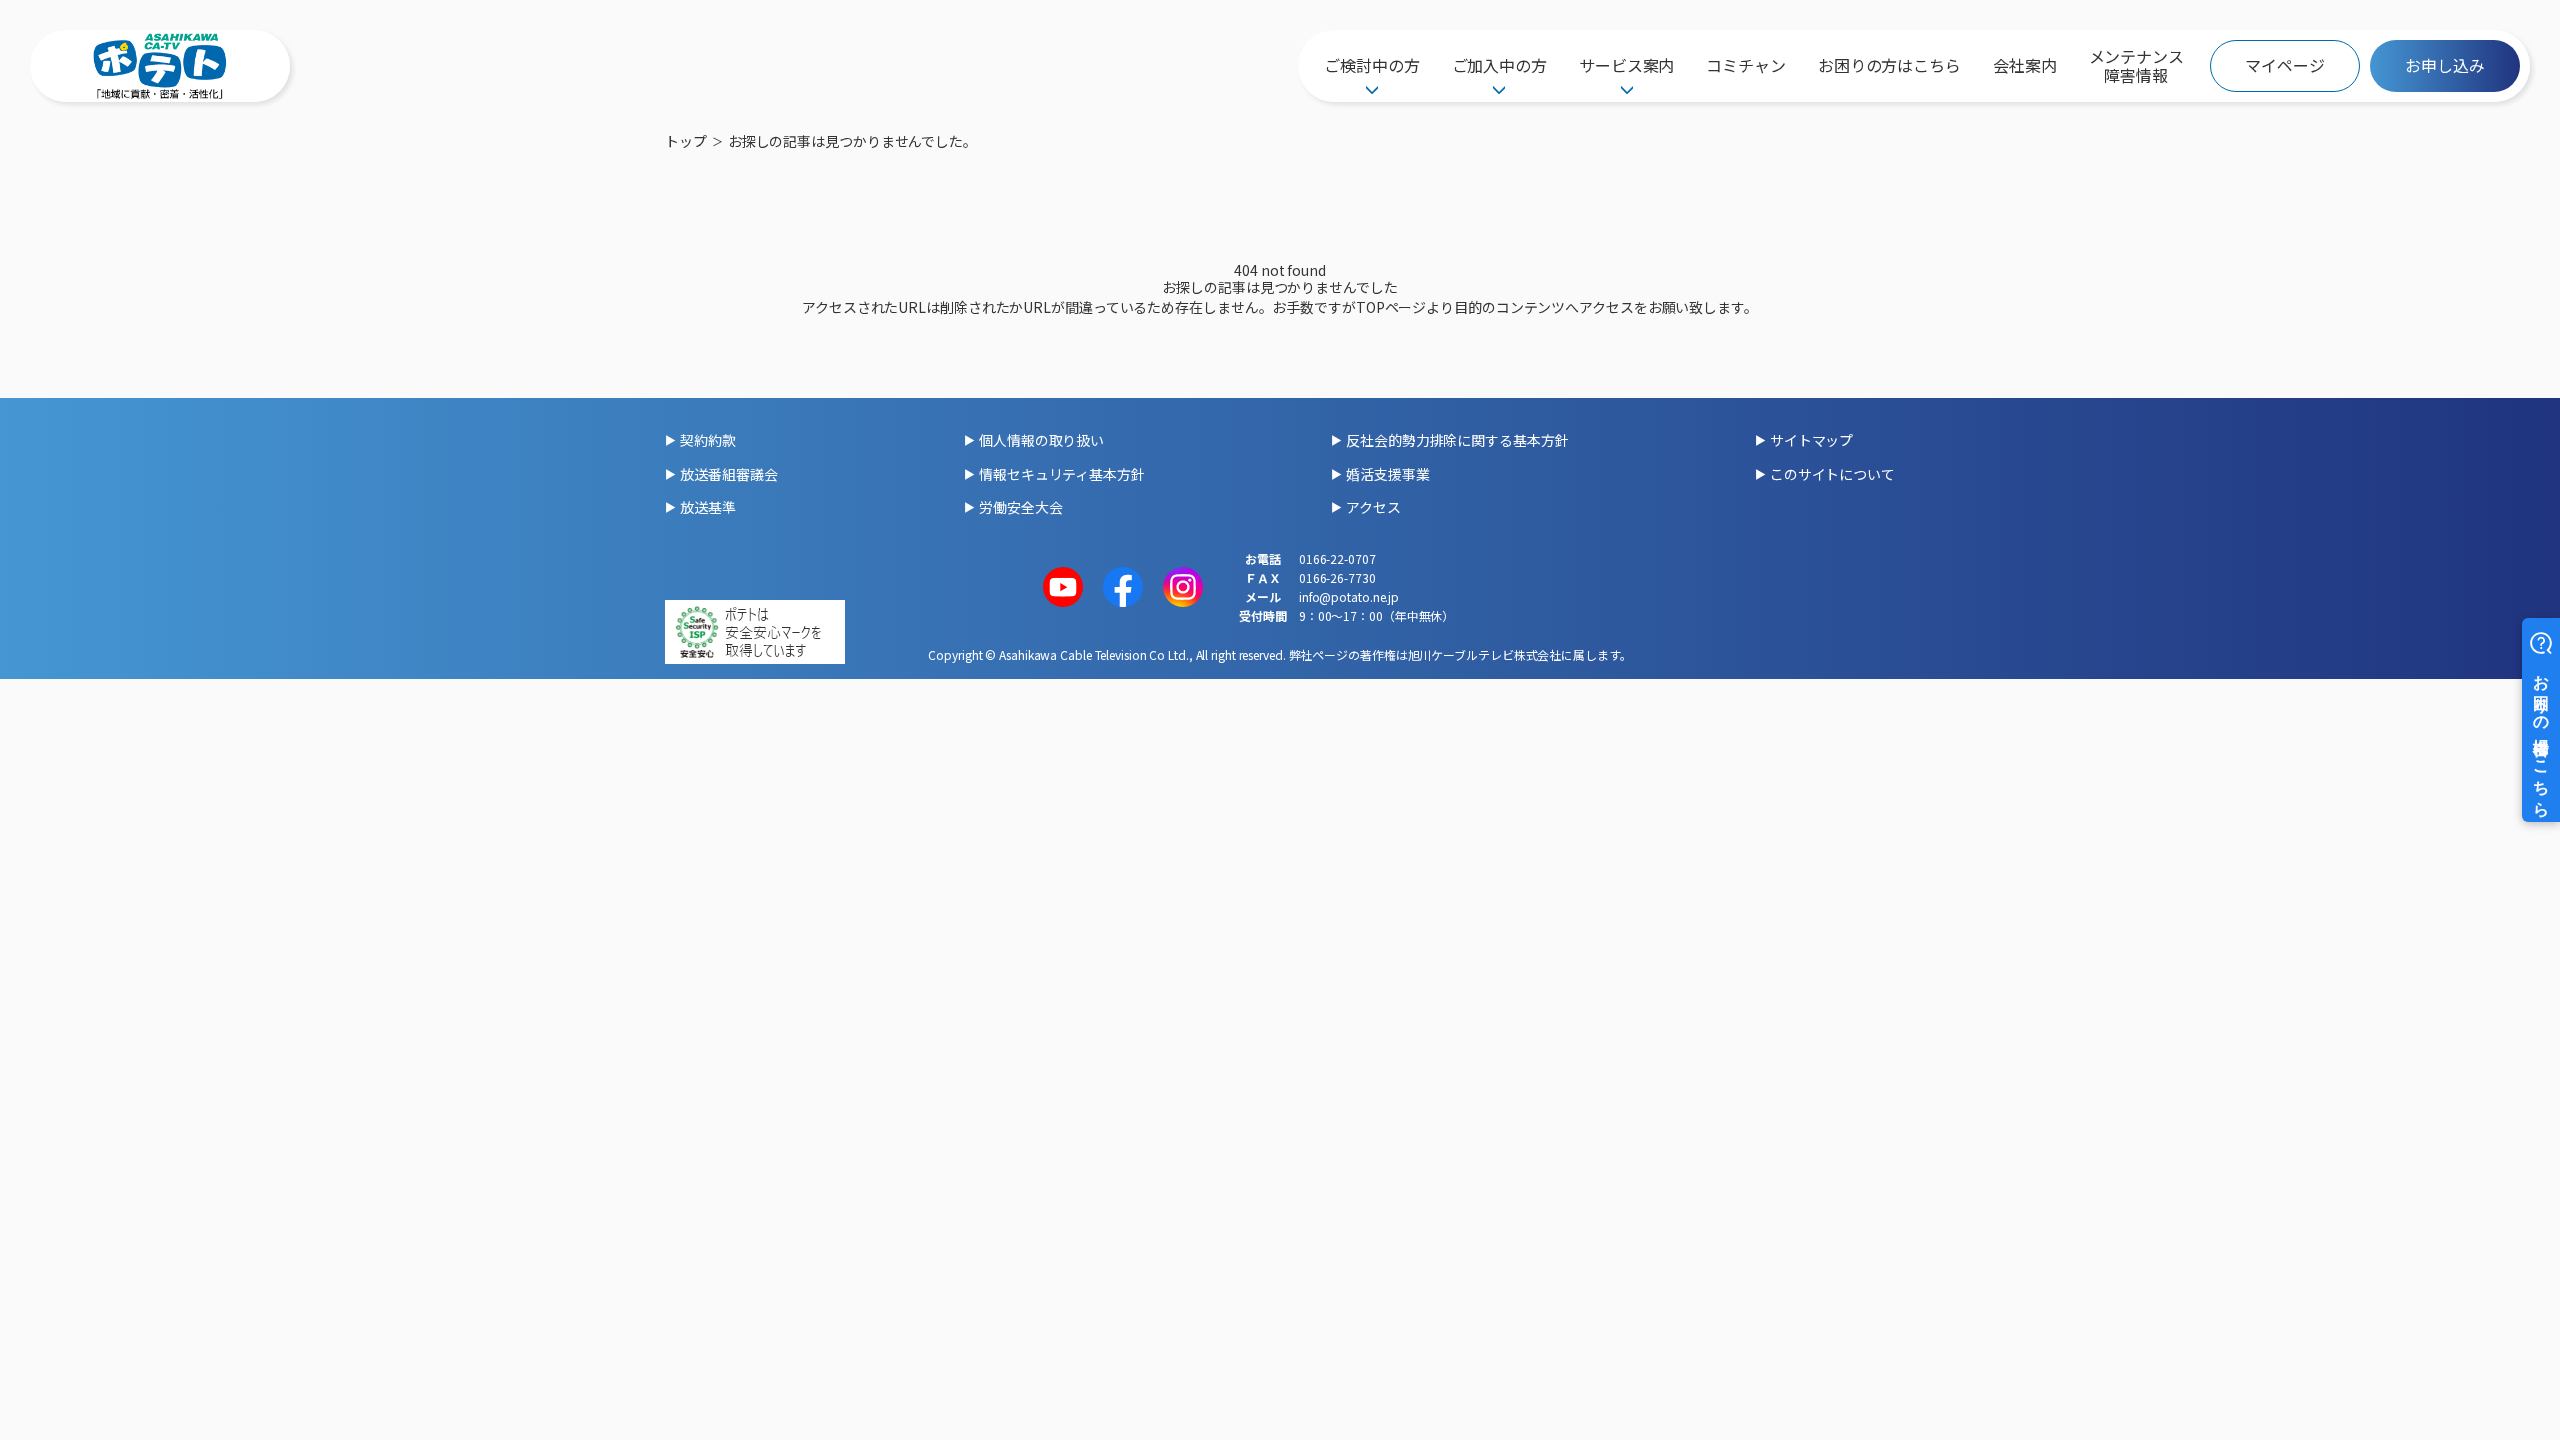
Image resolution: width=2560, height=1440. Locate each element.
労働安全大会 (1020, 507)
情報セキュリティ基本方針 (1062, 474)
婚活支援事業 (1387, 474)
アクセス (1373, 507)
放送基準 (708, 507)
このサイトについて (1832, 474)
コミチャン (1746, 65)
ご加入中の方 (1499, 65)
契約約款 (708, 440)
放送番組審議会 (728, 474)
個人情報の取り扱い (1041, 440)
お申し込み (2445, 65)
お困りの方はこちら (1889, 65)
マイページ (2285, 65)
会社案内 (2025, 65)
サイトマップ (1811, 440)
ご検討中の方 (1371, 65)
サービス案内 (1626, 65)
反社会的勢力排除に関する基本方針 (1457, 440)
